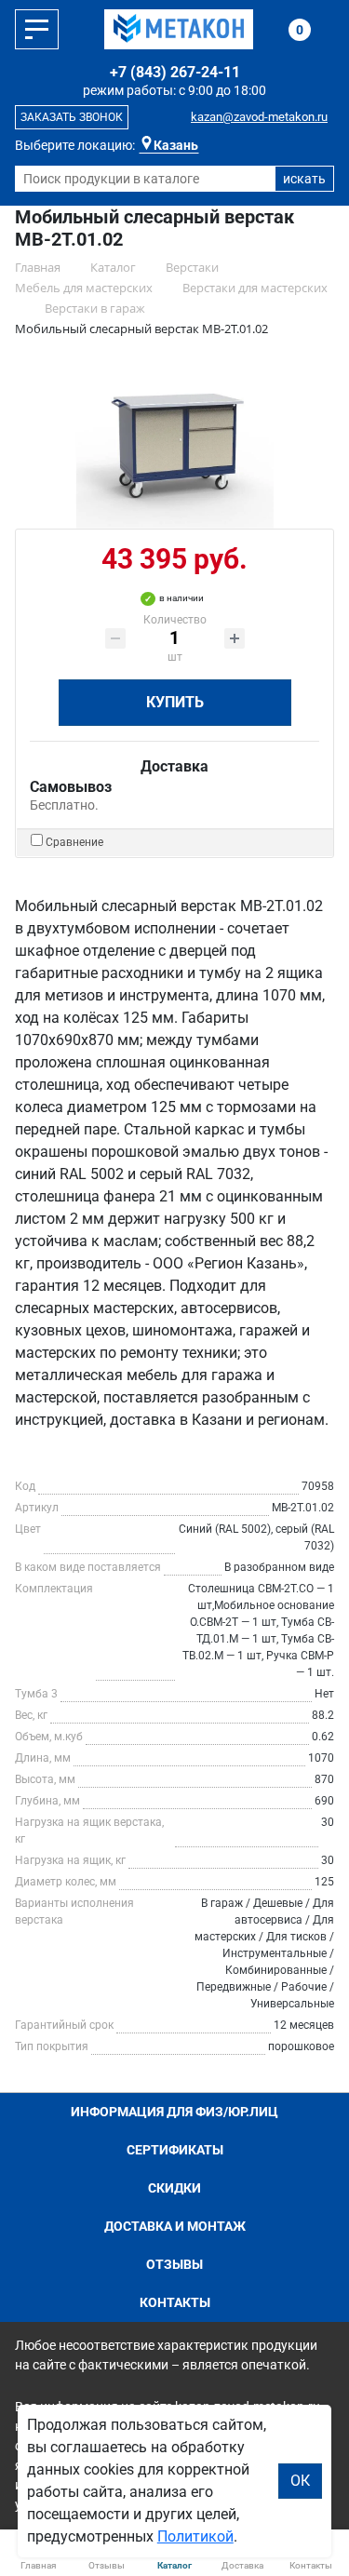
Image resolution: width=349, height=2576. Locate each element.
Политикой (195, 2536)
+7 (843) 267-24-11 (175, 72)
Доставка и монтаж (175, 2226)
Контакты (175, 2302)
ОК (300, 2481)
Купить (175, 702)
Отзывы (174, 2264)
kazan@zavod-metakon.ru (259, 117)
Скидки (174, 2188)
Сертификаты (175, 2150)
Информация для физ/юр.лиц (174, 2112)
